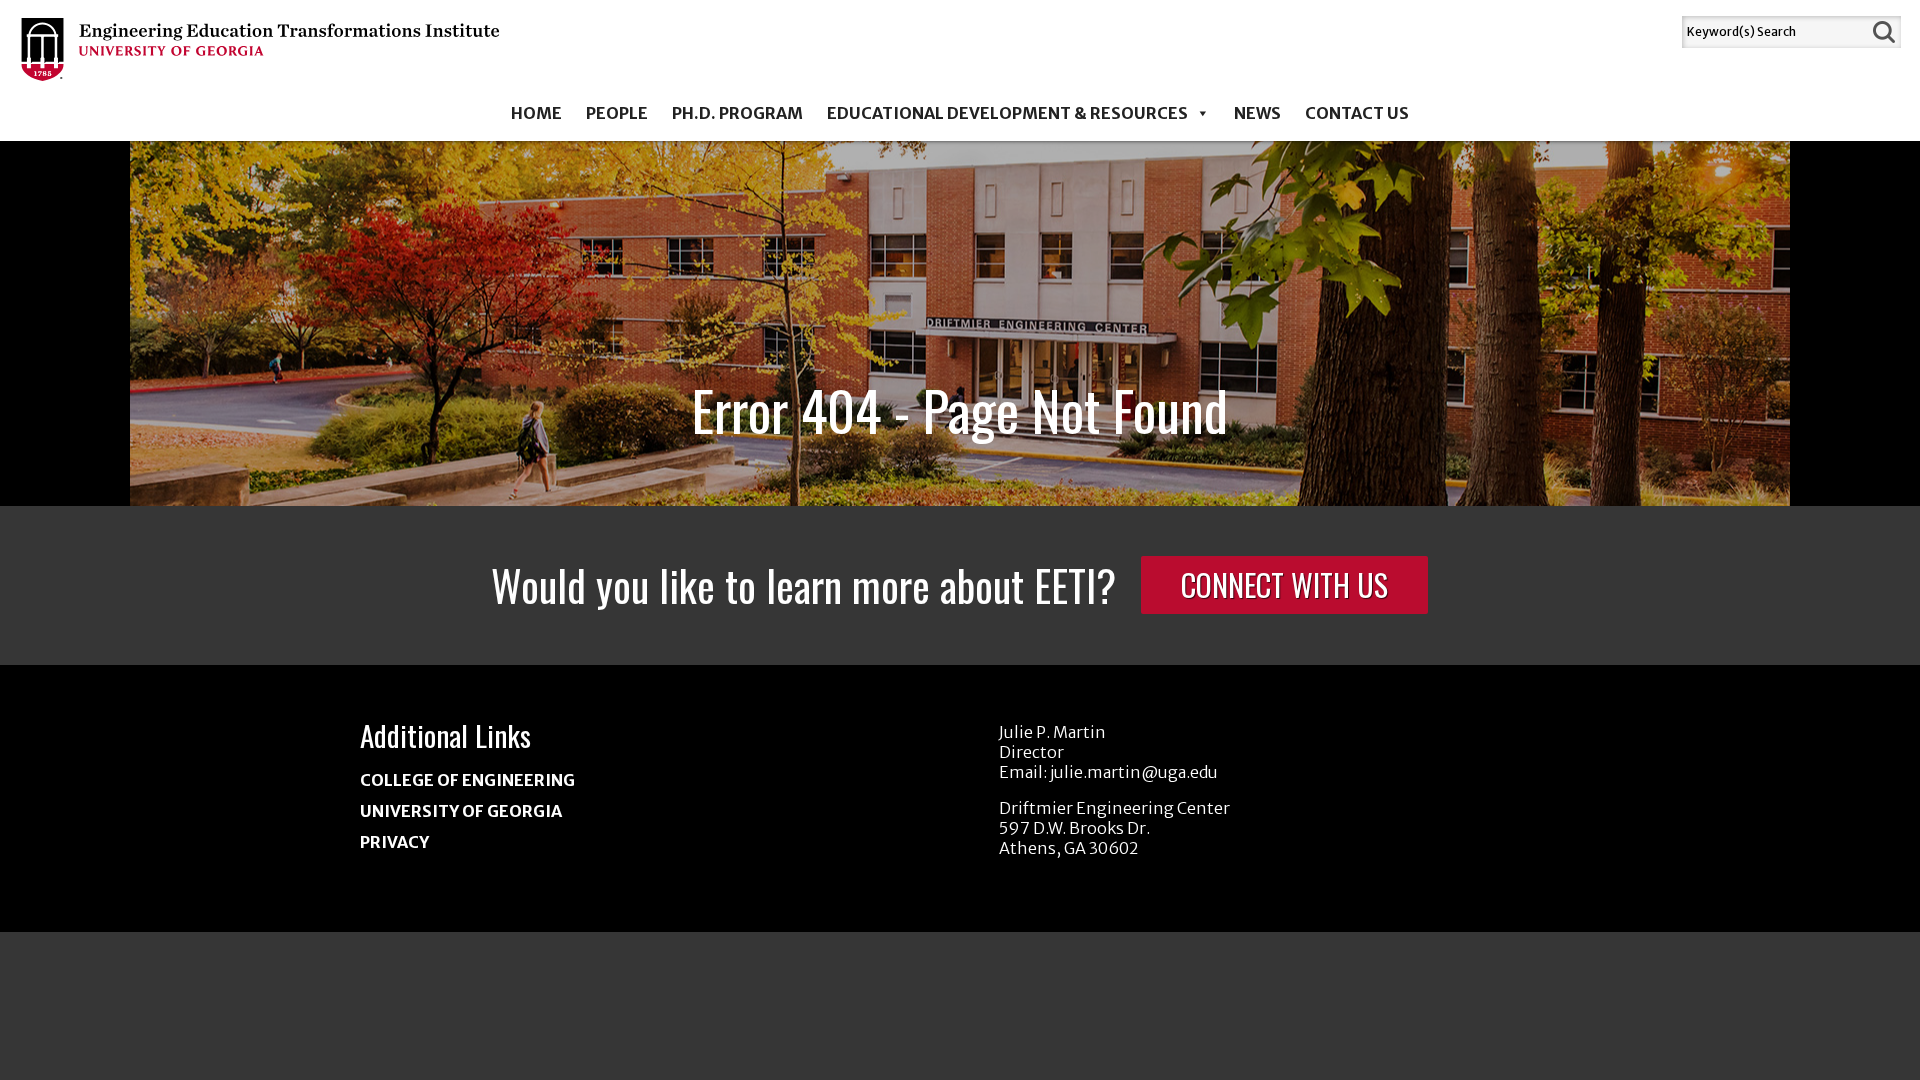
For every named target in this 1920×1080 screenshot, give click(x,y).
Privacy (394, 842)
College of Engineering (467, 780)
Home (536, 113)
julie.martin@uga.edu (1134, 772)
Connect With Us (1284, 584)
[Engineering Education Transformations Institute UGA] (261, 67)
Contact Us (1357, 113)
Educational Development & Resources (1007, 113)
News (1257, 113)
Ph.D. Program (737, 113)
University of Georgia (461, 811)
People (617, 113)
